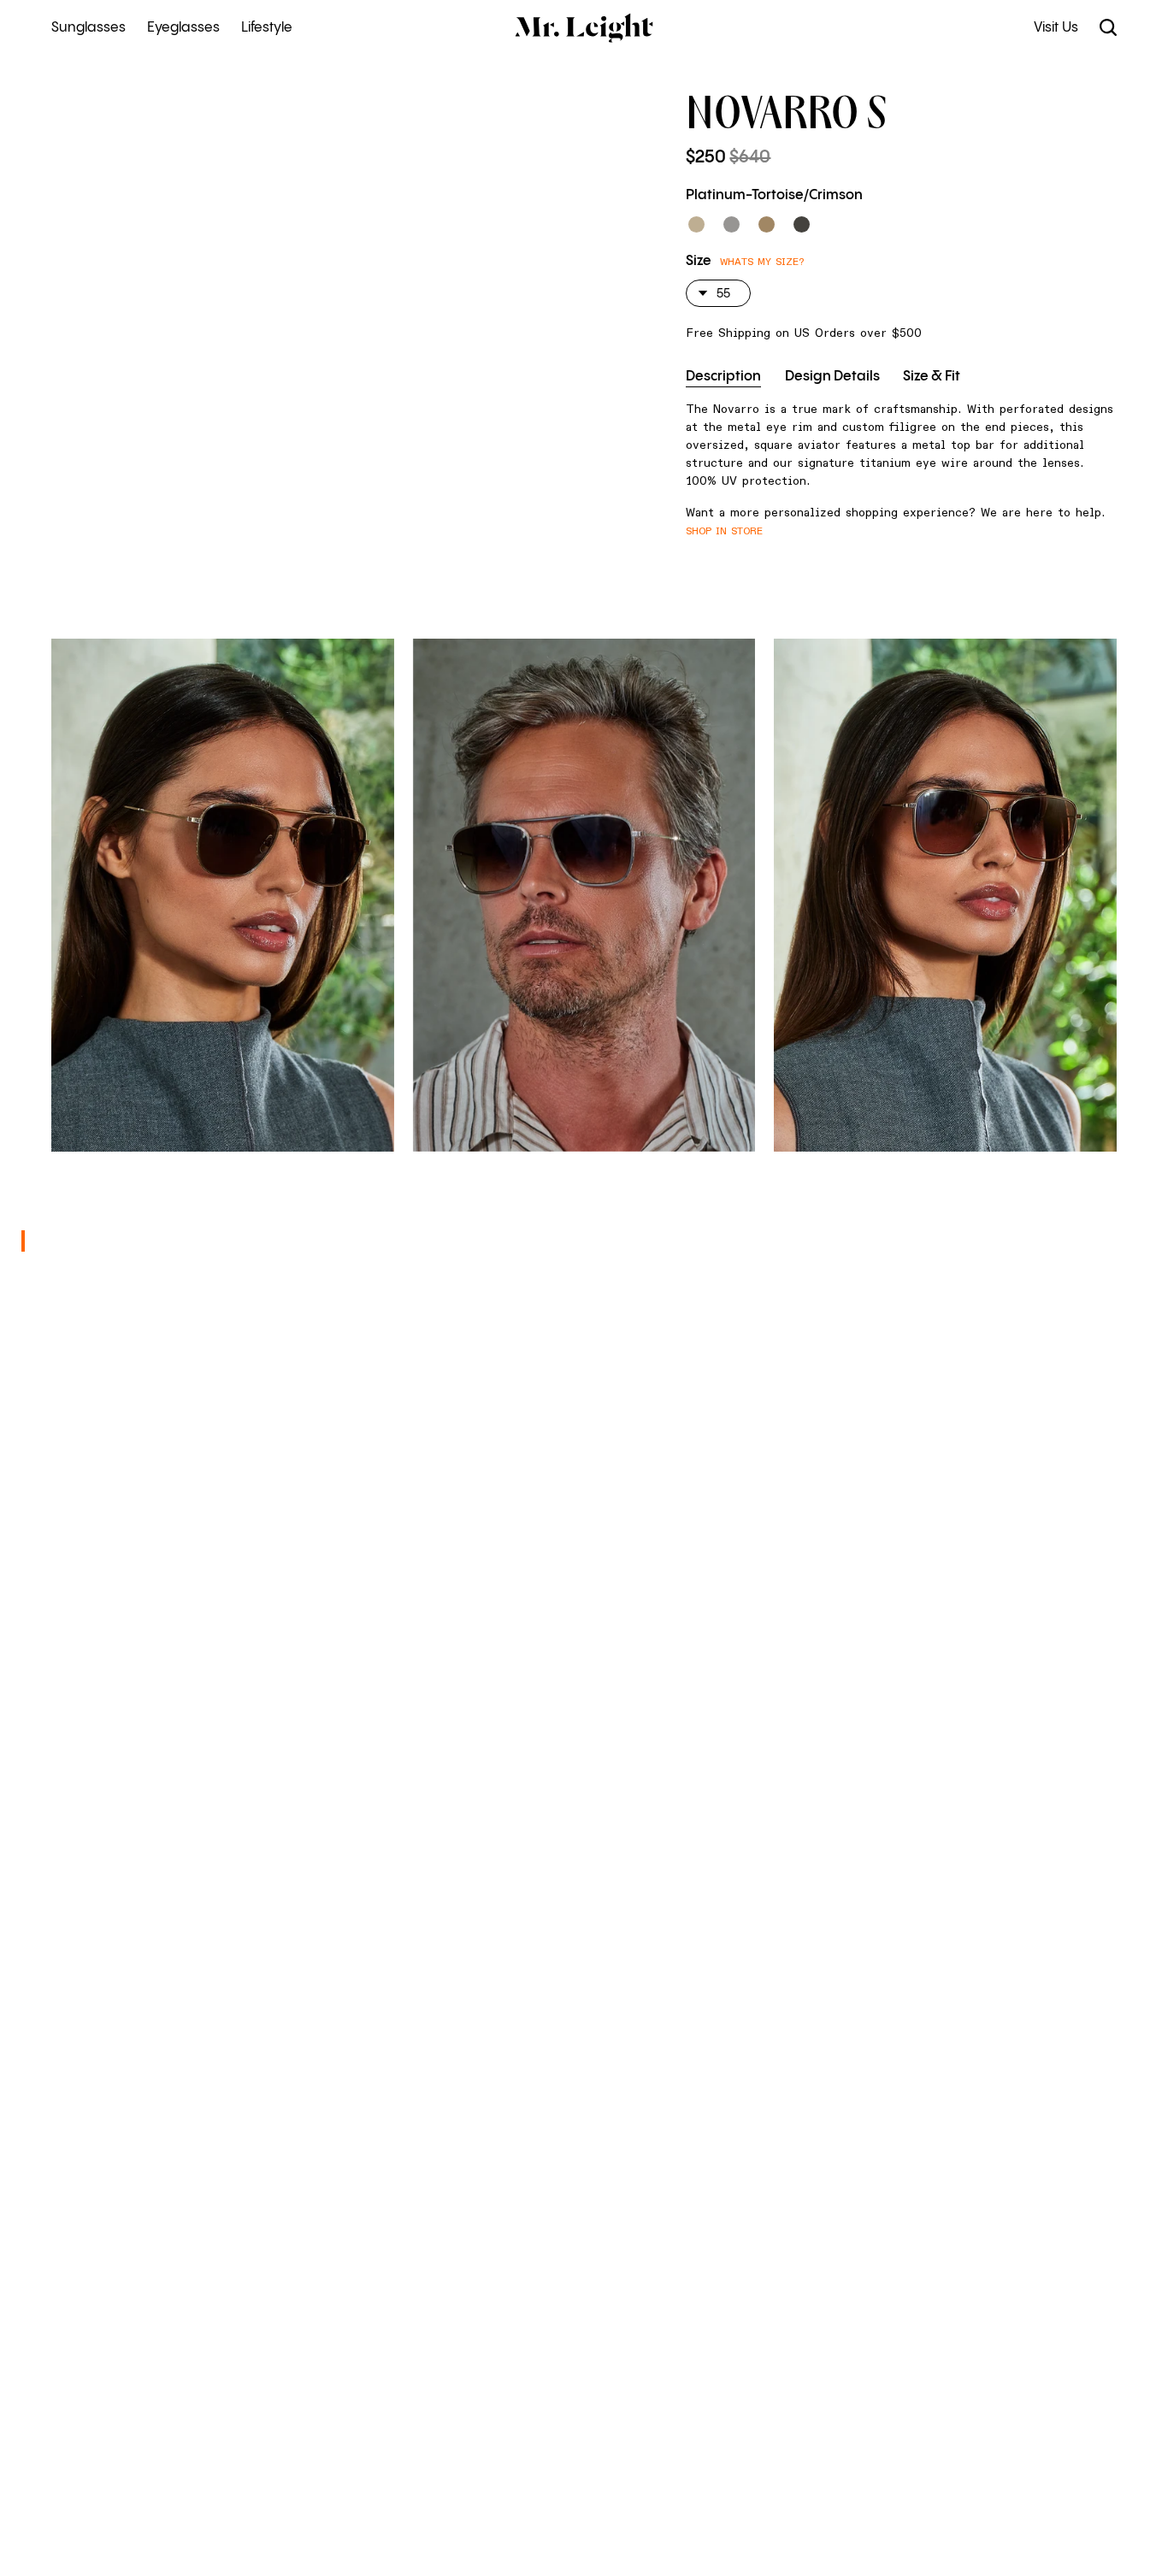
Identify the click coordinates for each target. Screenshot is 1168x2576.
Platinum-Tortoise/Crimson (774, 195)
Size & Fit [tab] (932, 377)
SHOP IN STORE (724, 531)
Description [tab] (723, 377)
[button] (696, 224)
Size (699, 261)
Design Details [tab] (832, 377)
